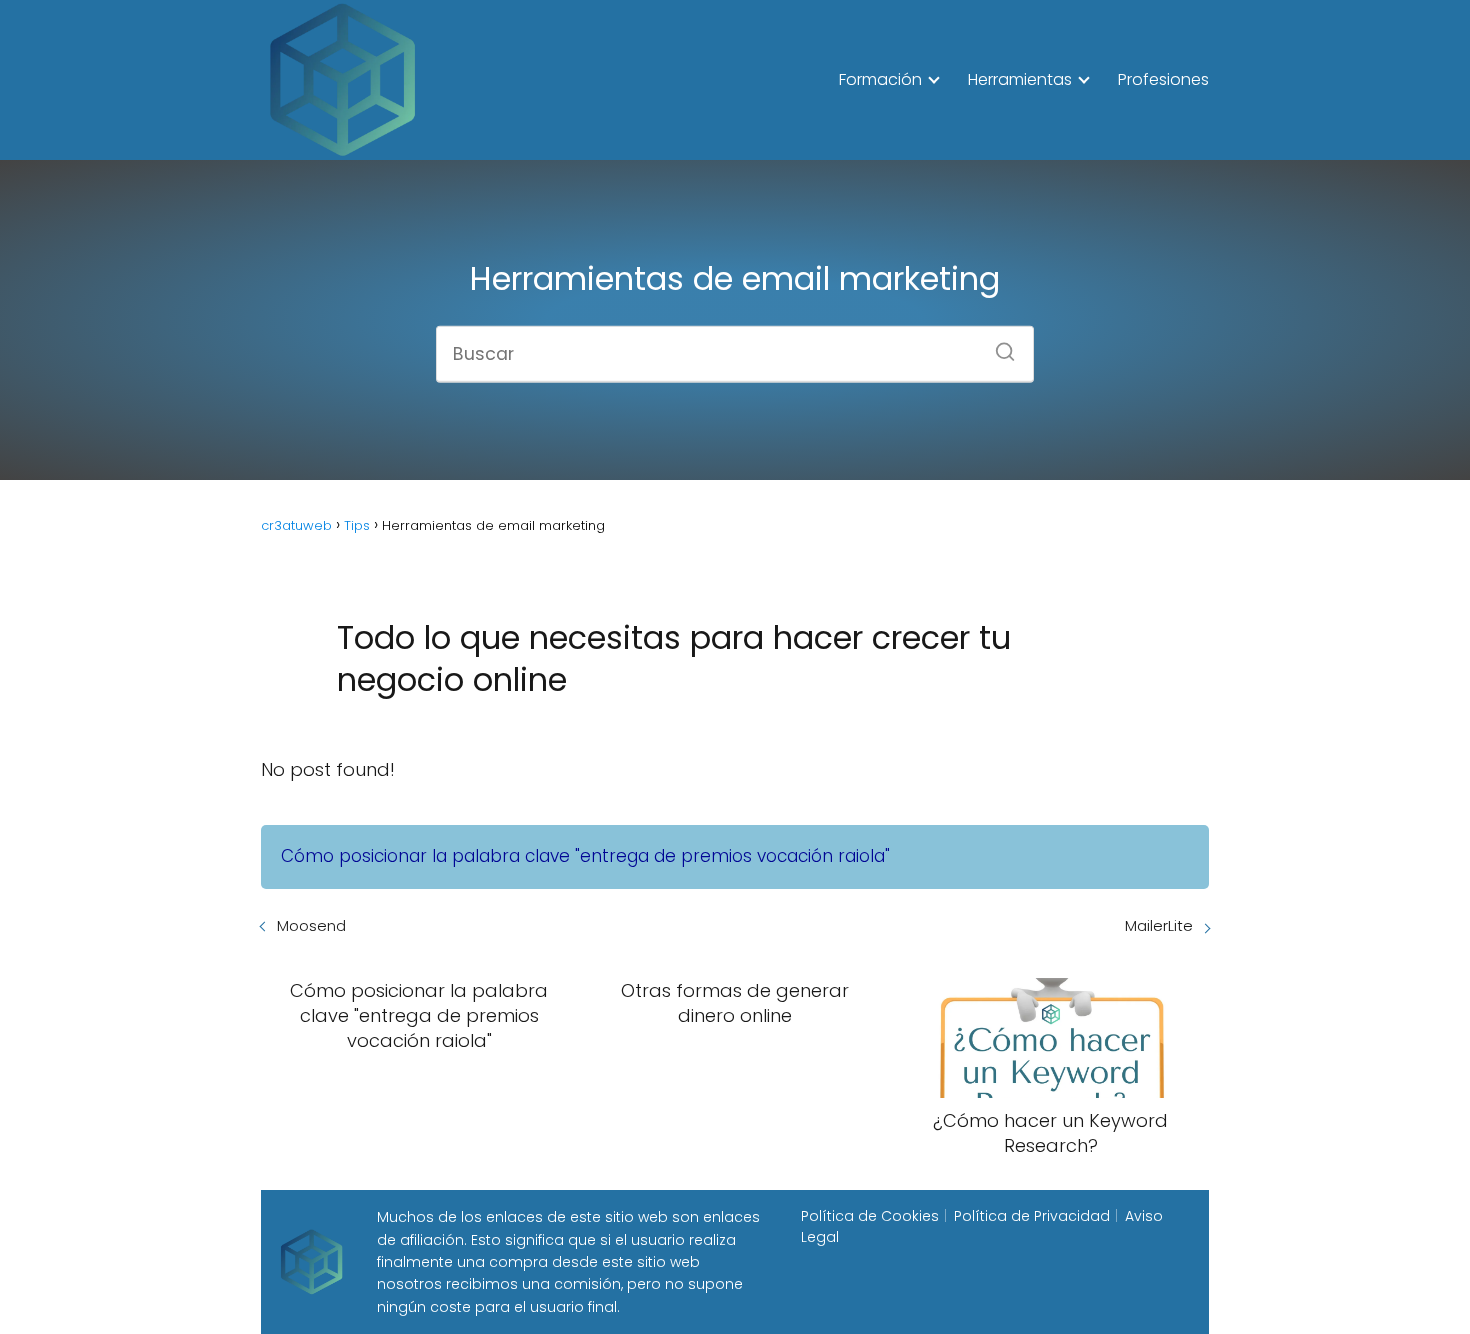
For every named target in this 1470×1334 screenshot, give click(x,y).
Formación (880, 79)
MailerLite (1159, 925)
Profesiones (1163, 79)
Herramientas (1020, 79)
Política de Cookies (870, 1216)
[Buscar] (998, 345)
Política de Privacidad (1032, 1216)
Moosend (311, 925)
